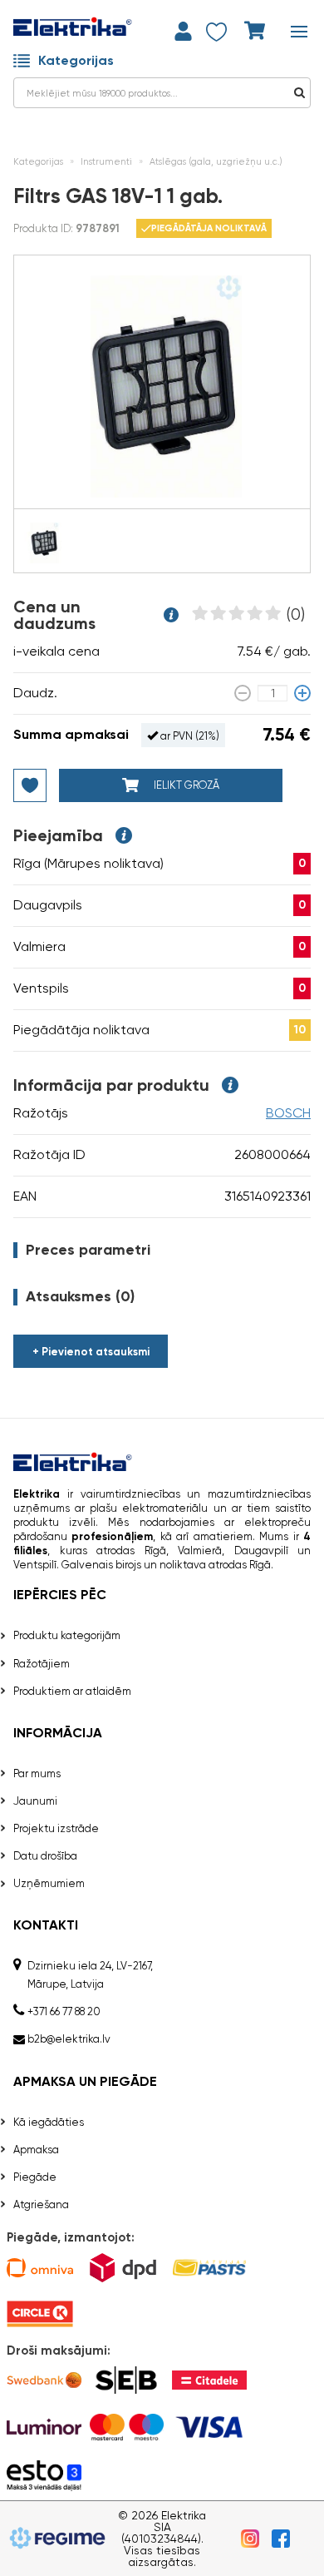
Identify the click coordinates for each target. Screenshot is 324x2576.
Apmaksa (36, 2150)
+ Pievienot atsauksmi (91, 1352)
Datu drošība (45, 1856)
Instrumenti (106, 162)
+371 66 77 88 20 (64, 2011)
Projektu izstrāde (56, 1828)
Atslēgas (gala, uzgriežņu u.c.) (216, 162)
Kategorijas (76, 60)
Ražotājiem (42, 1664)
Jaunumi (35, 1801)
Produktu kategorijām (67, 1635)
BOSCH (288, 1113)
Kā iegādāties (49, 2122)
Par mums (37, 1773)
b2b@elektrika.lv (69, 2039)
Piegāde (35, 2177)
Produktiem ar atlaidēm (72, 1691)
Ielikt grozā (185, 785)
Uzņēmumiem (49, 1883)
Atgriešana (41, 2204)
